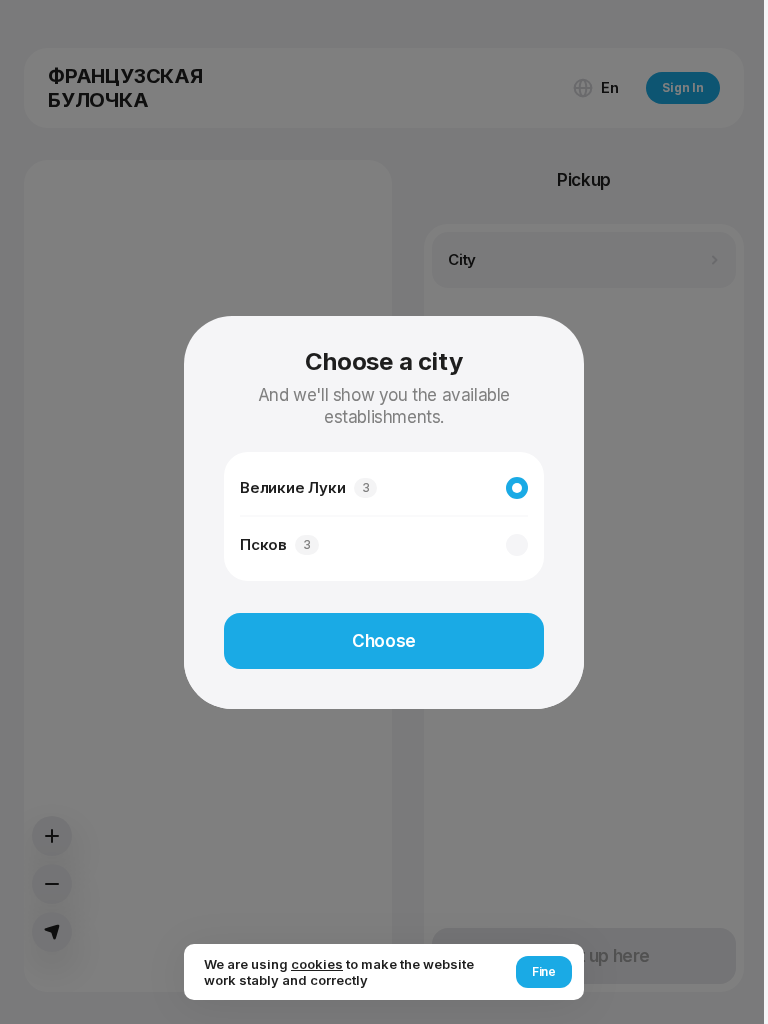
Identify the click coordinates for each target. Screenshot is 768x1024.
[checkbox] (517, 488)
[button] (384, 641)
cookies (317, 964)
